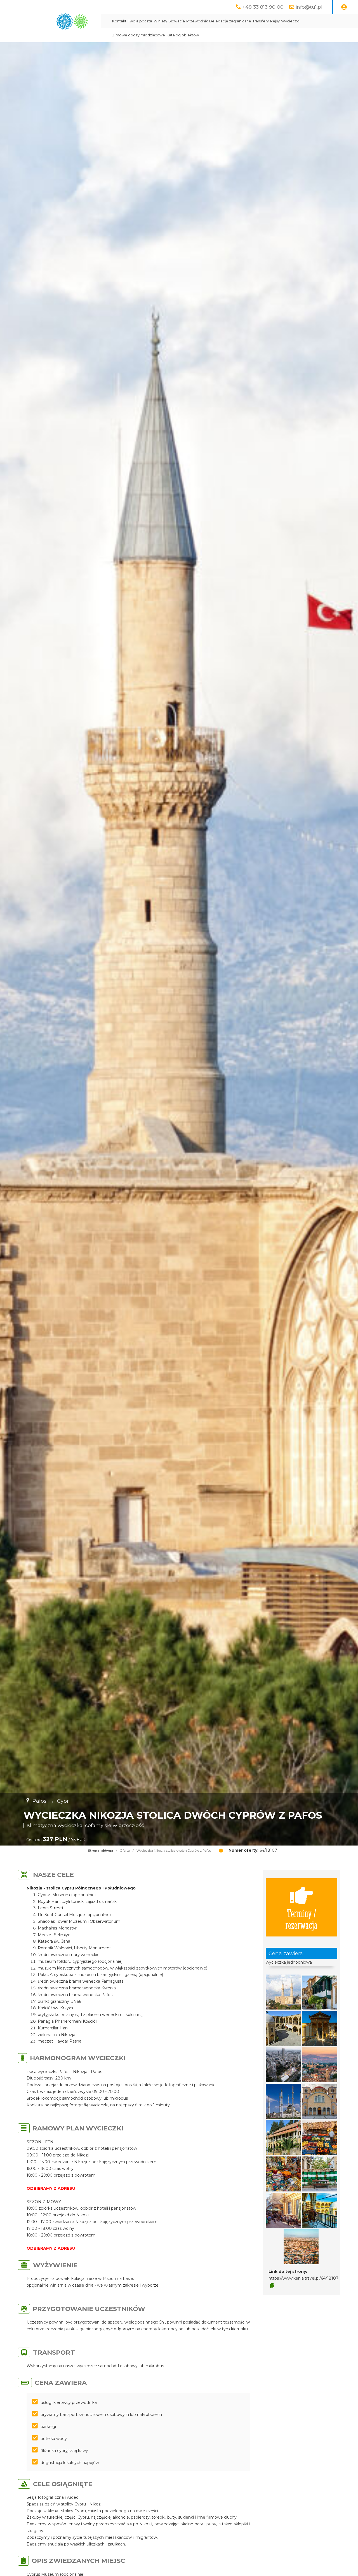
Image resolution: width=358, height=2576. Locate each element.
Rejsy (275, 21)
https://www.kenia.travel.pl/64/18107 (303, 2278)
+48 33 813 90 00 (263, 7)
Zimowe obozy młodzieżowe (139, 35)
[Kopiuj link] (272, 2286)
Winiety (160, 21)
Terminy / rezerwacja (301, 1919)
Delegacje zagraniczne (230, 21)
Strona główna (101, 1851)
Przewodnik (197, 21)
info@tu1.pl (309, 7)
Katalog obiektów (183, 35)
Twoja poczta (140, 21)
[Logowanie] (344, 7)
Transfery (261, 21)
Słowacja (177, 21)
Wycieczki (290, 21)
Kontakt (119, 21)
